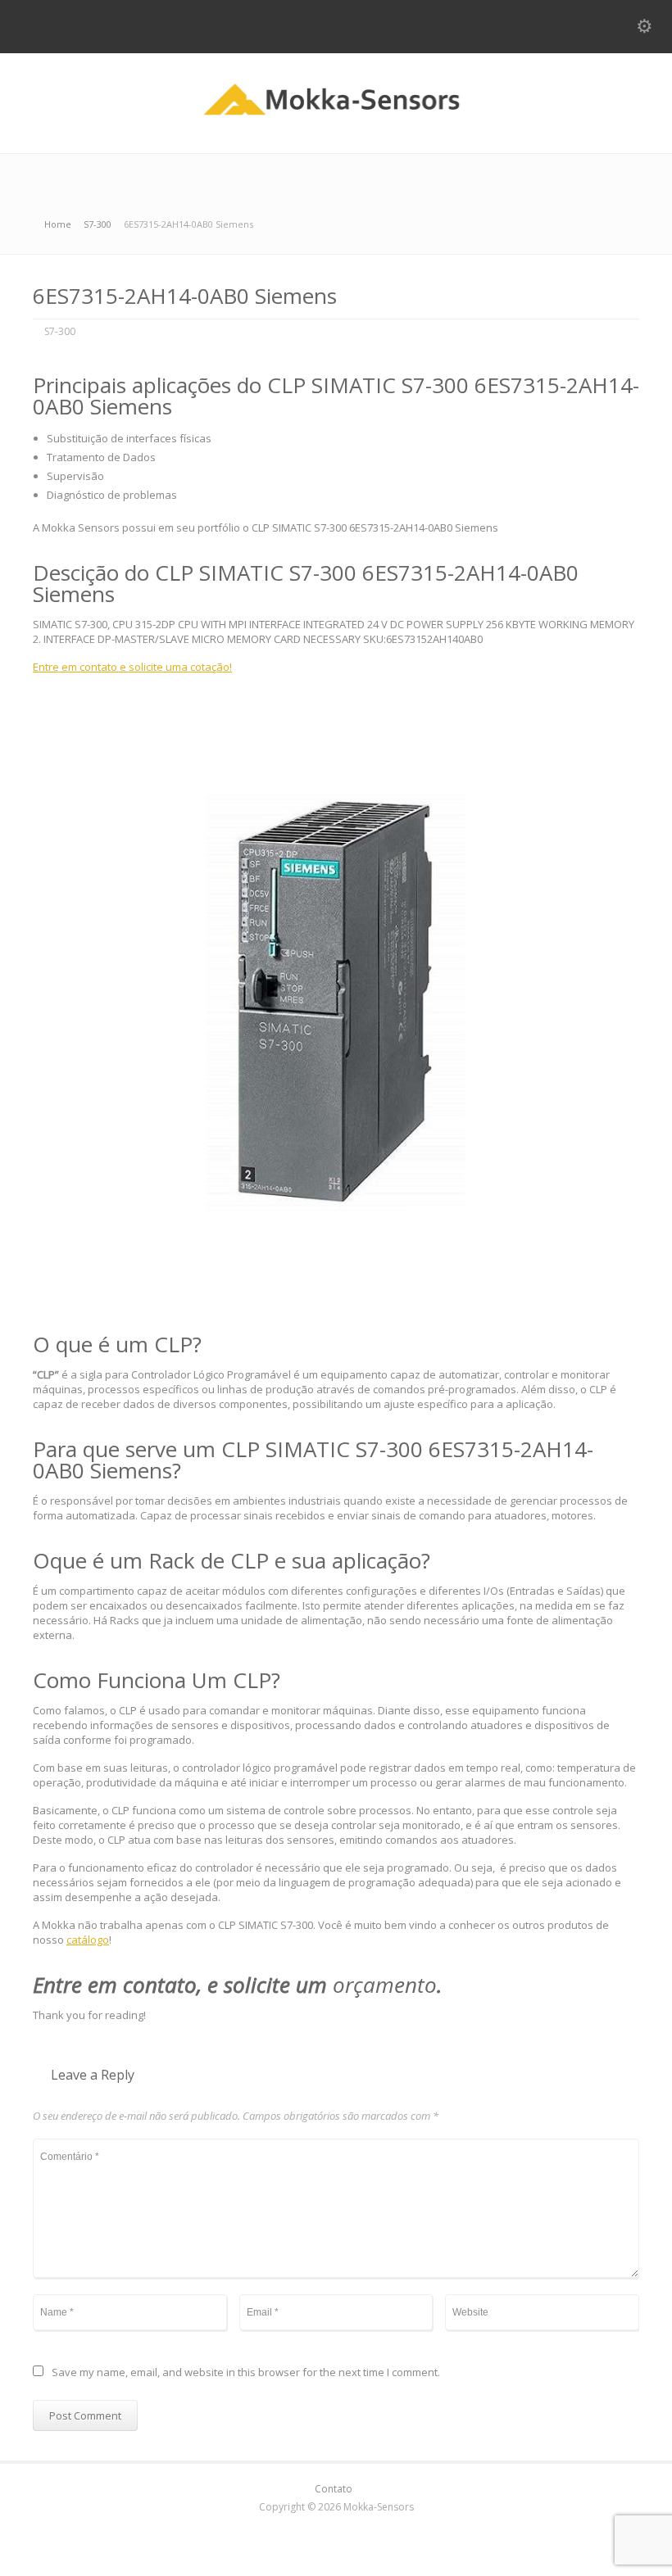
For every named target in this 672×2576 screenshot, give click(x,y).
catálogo (88, 1940)
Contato (334, 2489)
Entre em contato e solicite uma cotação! (132, 667)
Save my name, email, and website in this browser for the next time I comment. (246, 2373)
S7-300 (60, 331)
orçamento (385, 1985)
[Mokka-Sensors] (336, 119)
